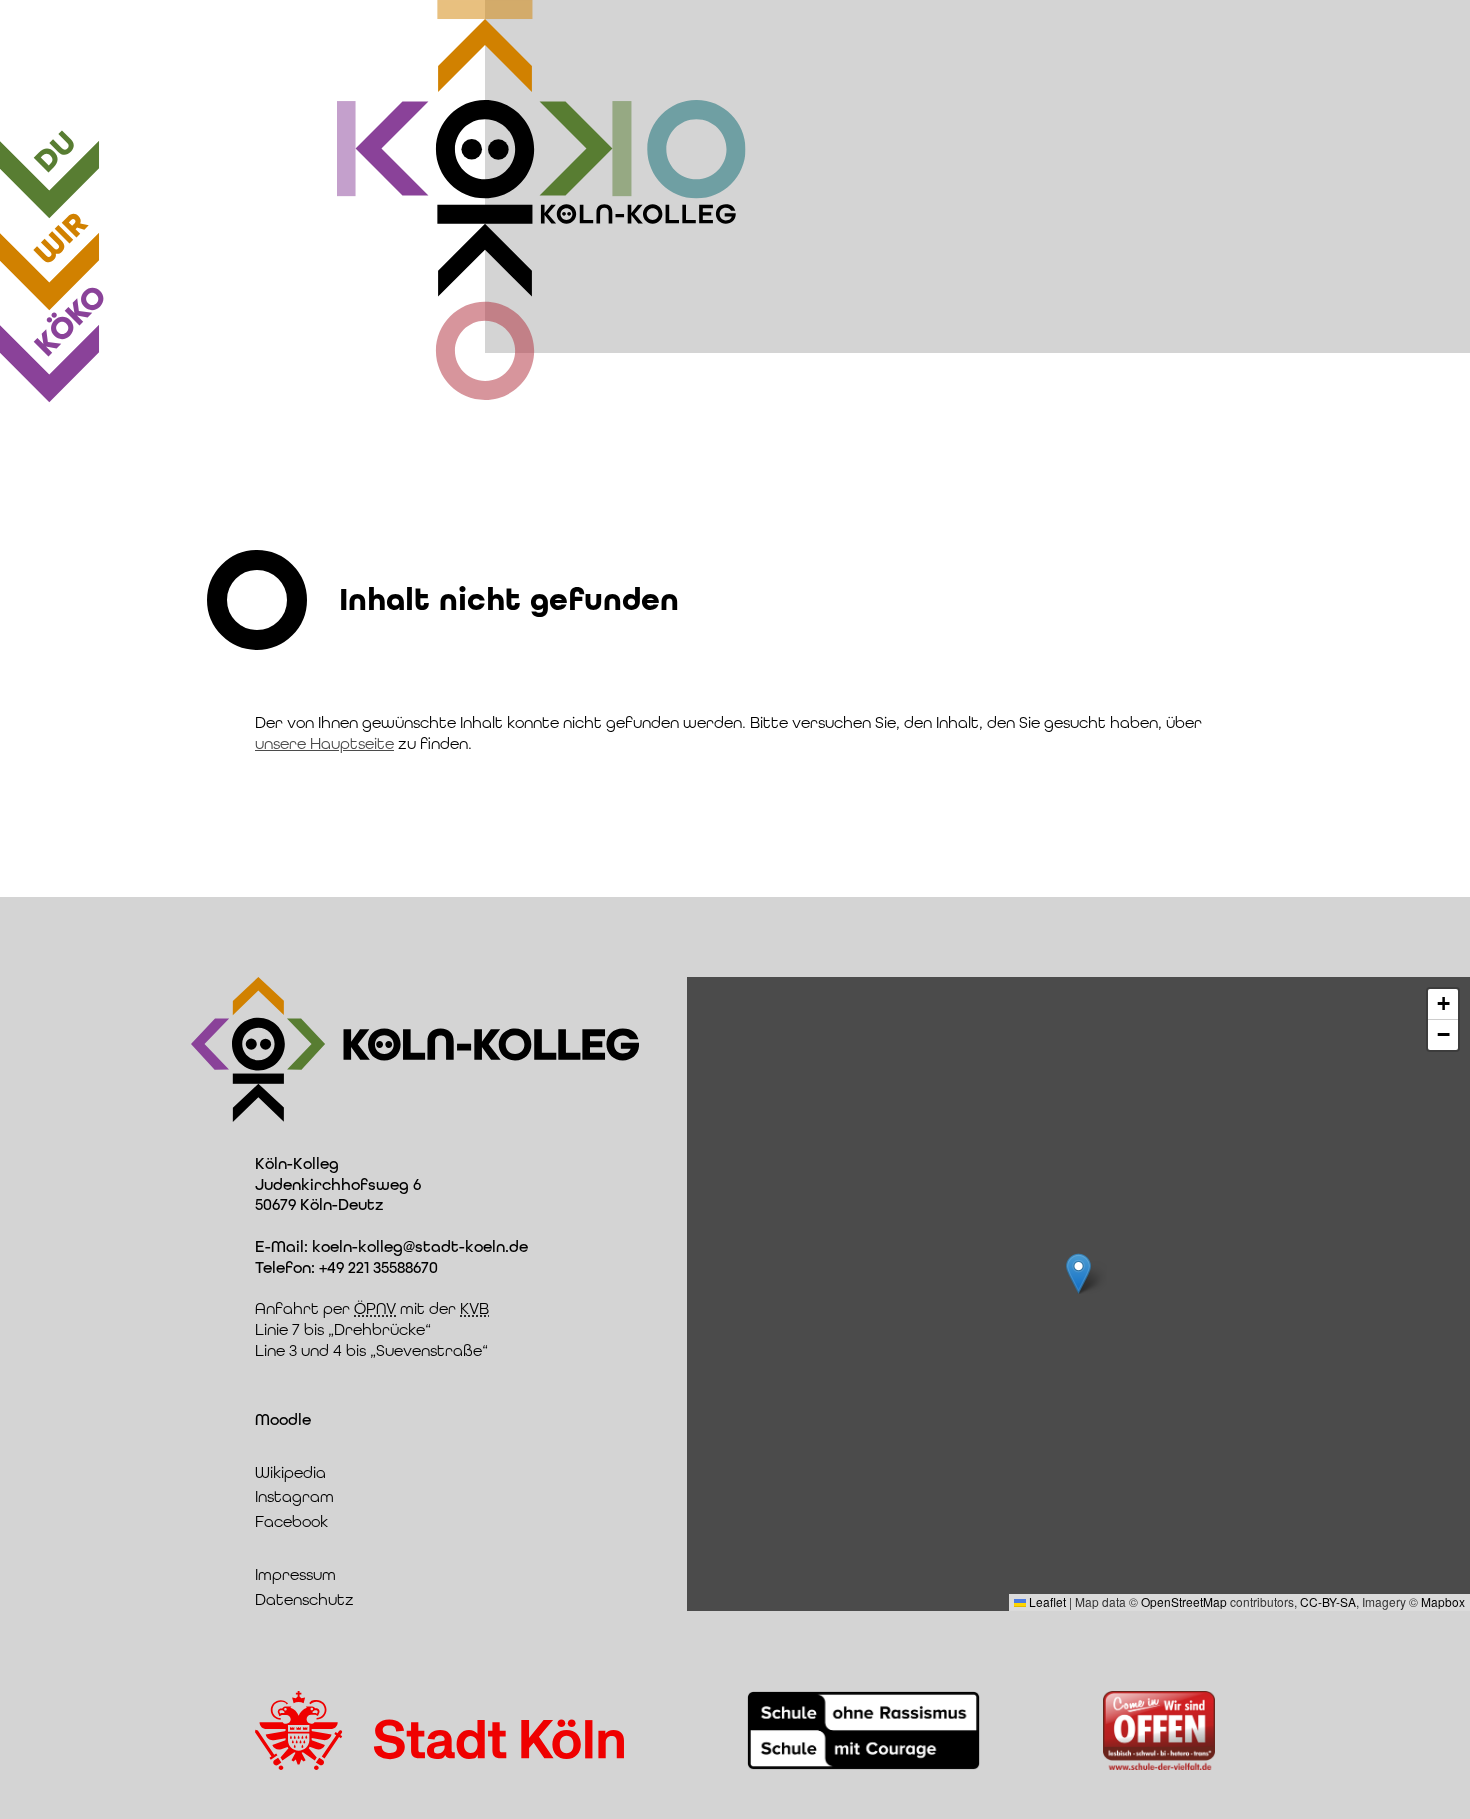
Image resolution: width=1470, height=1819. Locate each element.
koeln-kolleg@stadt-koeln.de (420, 1246)
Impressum (295, 1574)
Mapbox (1443, 1601)
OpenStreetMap (1184, 1601)
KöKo (70, 320)
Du (55, 152)
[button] (1078, 1273)
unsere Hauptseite (324, 743)
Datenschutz (304, 1599)
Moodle (283, 1419)
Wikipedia (290, 1472)
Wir (60, 237)
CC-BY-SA (1328, 1601)
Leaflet (1046, 1601)
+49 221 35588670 (378, 1267)
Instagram (294, 1496)
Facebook (291, 1521)
